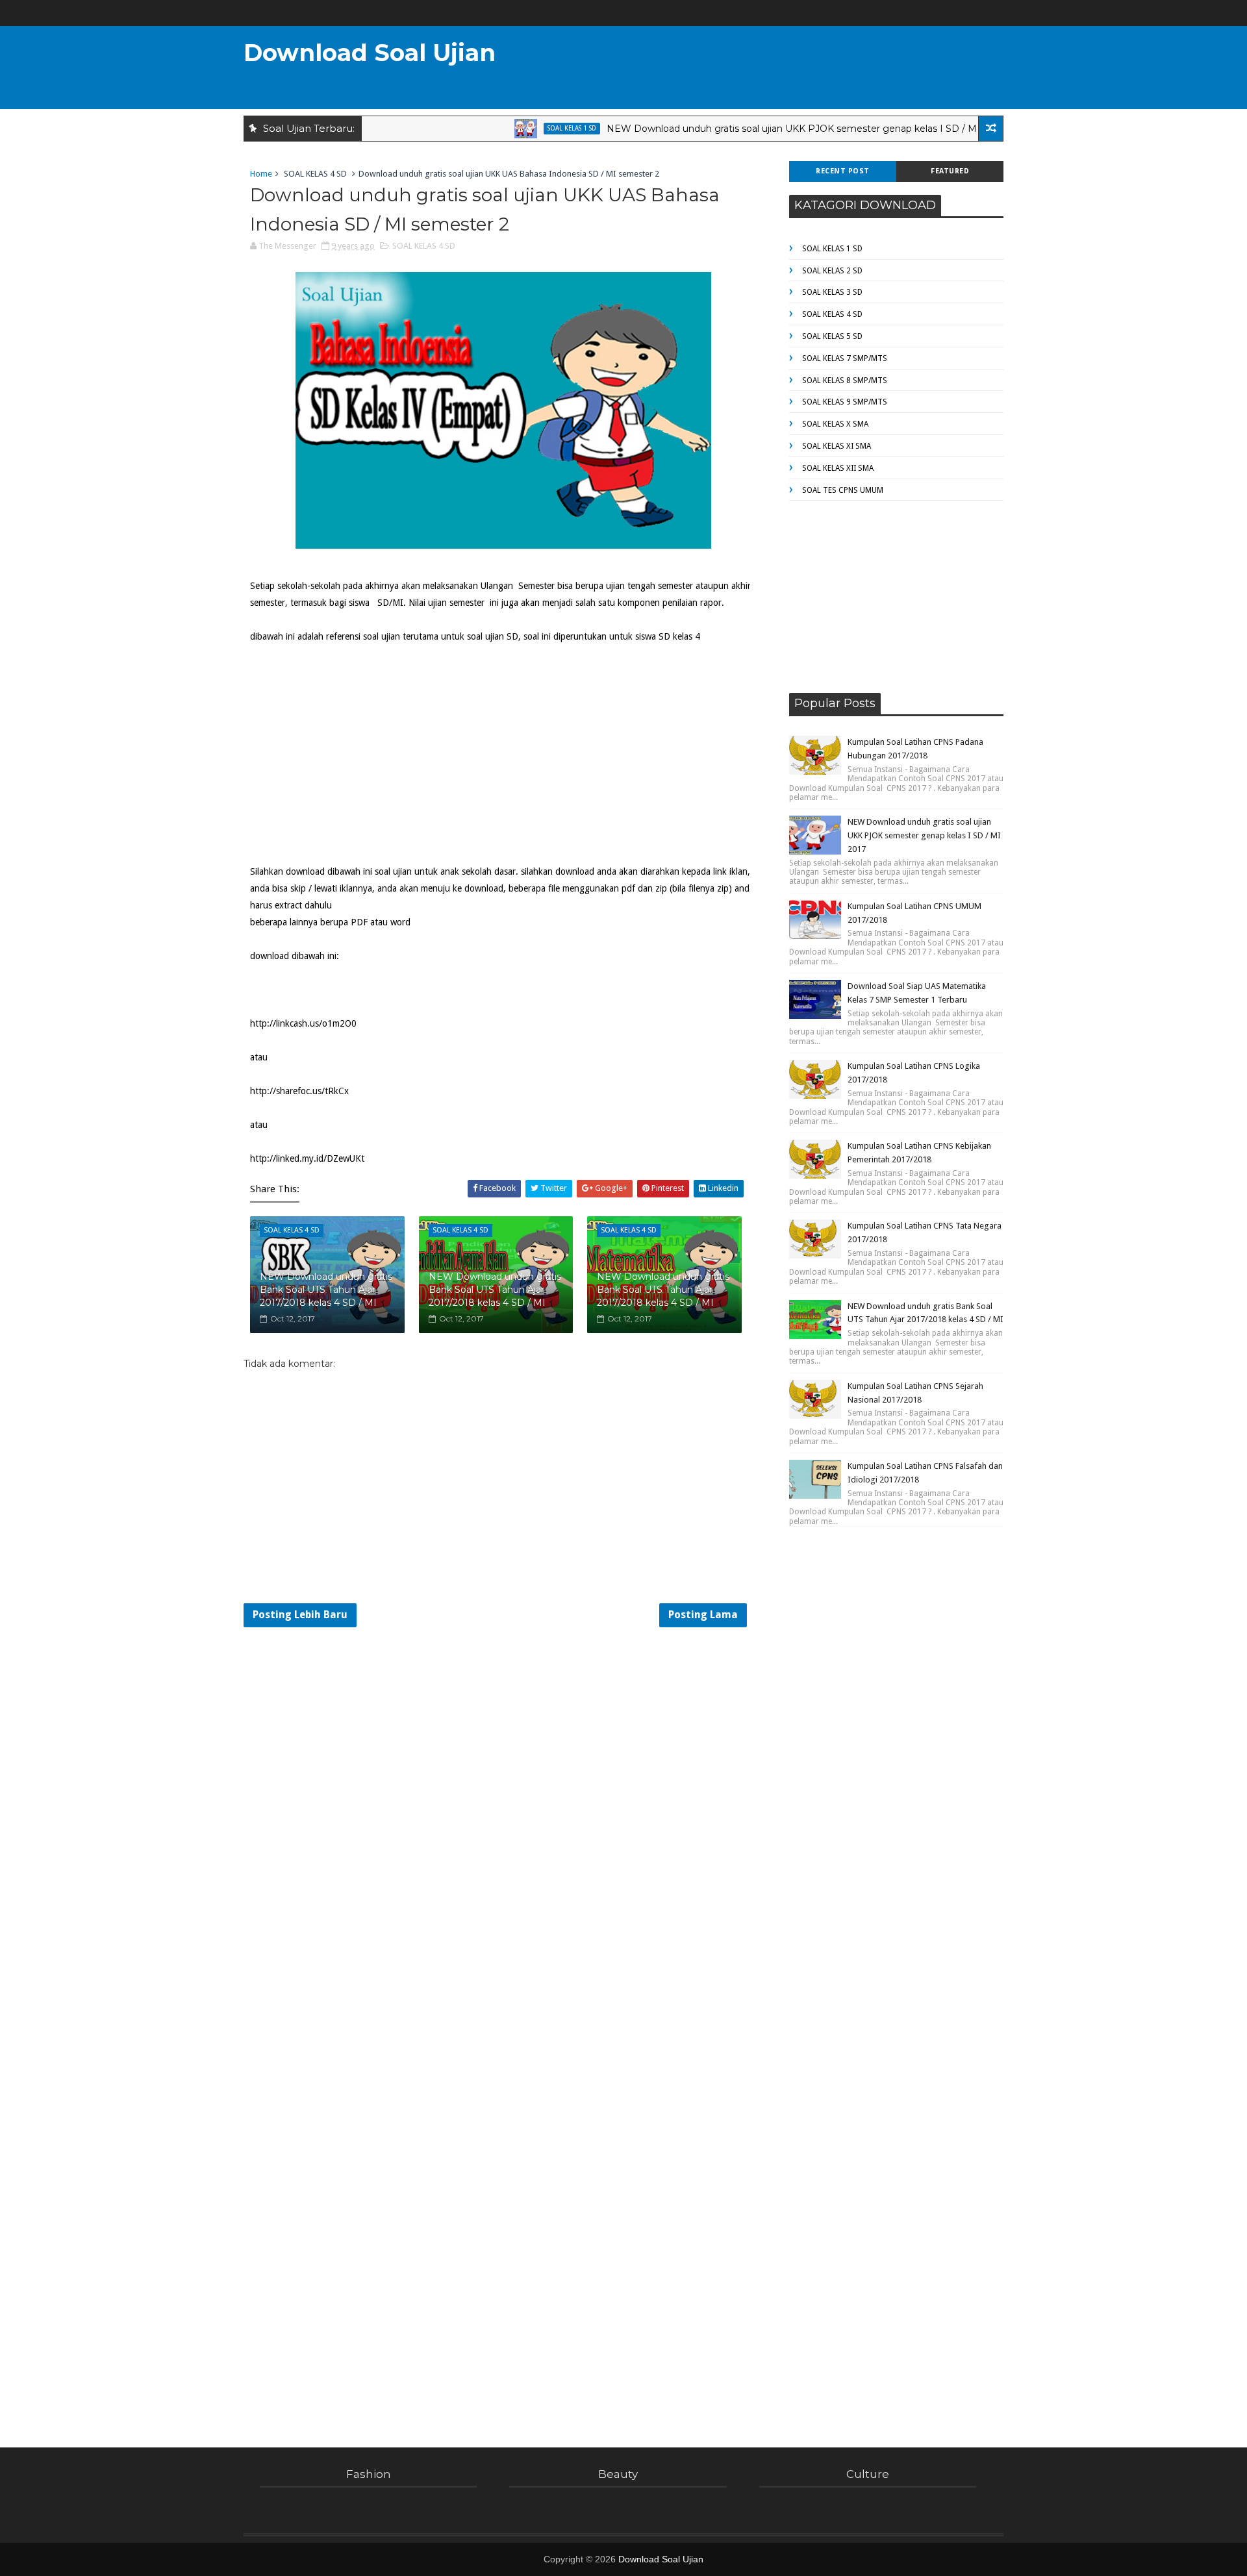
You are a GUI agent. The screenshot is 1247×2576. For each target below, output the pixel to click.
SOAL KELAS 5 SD (832, 336)
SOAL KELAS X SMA (835, 424)
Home (261, 174)
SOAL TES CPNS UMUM (843, 490)
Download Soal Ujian (370, 53)
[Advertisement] (766, 69)
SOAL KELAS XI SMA (837, 446)
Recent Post (843, 171)
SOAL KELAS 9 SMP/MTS (845, 402)
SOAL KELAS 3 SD (832, 292)
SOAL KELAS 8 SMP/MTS (845, 381)
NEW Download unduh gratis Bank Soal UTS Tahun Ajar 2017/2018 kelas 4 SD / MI (326, 1289)
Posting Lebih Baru (300, 1615)
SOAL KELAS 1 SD (524, 128)
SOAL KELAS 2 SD (832, 271)
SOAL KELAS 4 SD (315, 174)
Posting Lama (703, 1615)
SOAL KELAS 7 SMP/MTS (845, 358)
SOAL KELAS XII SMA (838, 468)
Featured (950, 171)
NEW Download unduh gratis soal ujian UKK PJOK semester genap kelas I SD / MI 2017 (758, 129)
